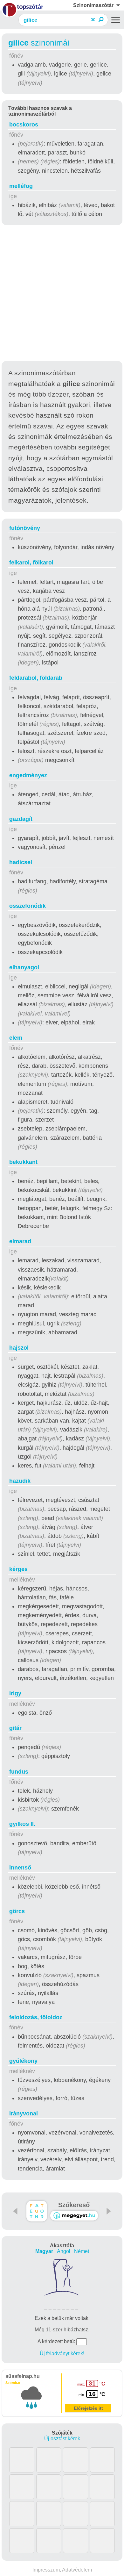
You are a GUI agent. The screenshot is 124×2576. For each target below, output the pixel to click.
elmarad (20, 1241)
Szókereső (74, 2205)
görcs (17, 1911)
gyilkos (22, 1824)
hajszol (19, 1348)
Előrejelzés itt (88, 2408)
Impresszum (46, 2570)
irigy (15, 1693)
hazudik (20, 1481)
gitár (15, 1728)
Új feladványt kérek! (62, 2354)
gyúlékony (23, 2061)
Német (82, 2251)
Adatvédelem (77, 2570)
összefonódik (28, 906)
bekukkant (23, 1162)
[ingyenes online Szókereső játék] (37, 2211)
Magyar (44, 2251)
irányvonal (24, 2113)
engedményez (28, 775)
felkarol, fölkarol (31, 563)
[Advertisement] (62, 294)
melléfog (21, 186)
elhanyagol (24, 967)
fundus (19, 1772)
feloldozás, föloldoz (36, 2017)
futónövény (25, 528)
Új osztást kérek (62, 2439)
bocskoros (24, 125)
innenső (20, 1868)
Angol (64, 2251)
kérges (18, 1569)
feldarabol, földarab (36, 678)
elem (16, 1038)
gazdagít (21, 819)
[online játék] (74, 2216)
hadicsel (21, 862)
